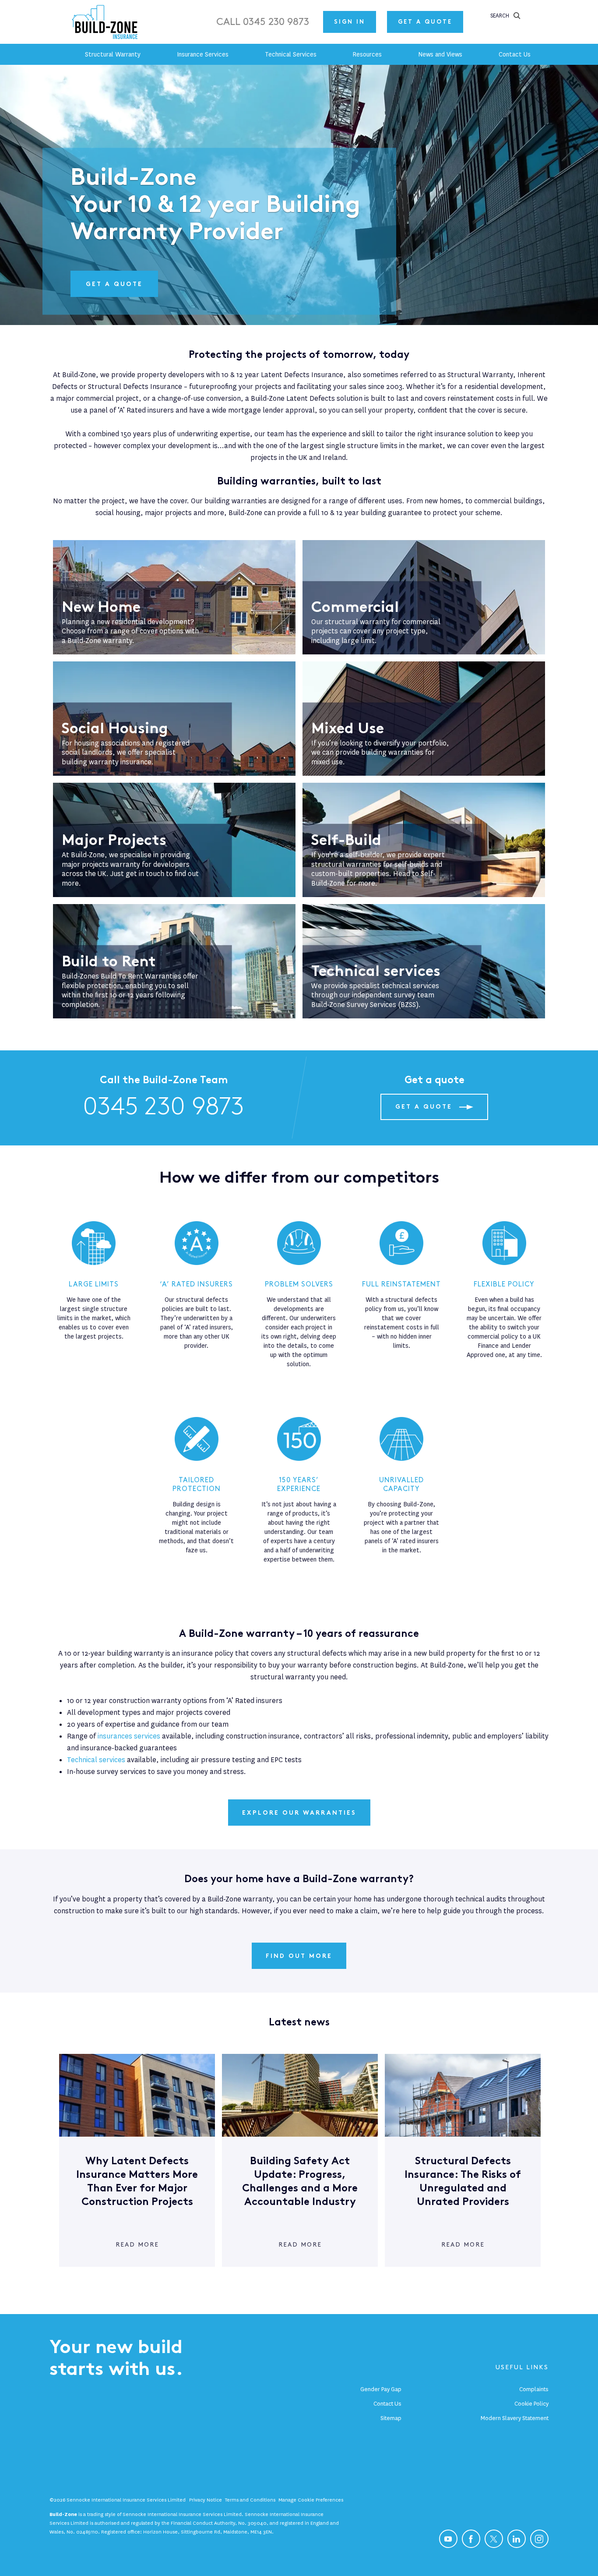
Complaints (534, 2389)
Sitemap (391, 2418)
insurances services (129, 1736)
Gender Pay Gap (381, 2389)
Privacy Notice (206, 2500)
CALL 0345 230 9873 (263, 22)
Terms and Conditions (250, 2500)
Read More (137, 2245)
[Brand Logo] (106, 22)
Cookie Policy (531, 2404)
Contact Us (387, 2404)
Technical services (96, 1760)
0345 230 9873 (164, 1107)
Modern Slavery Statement (515, 2418)
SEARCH (500, 16)
